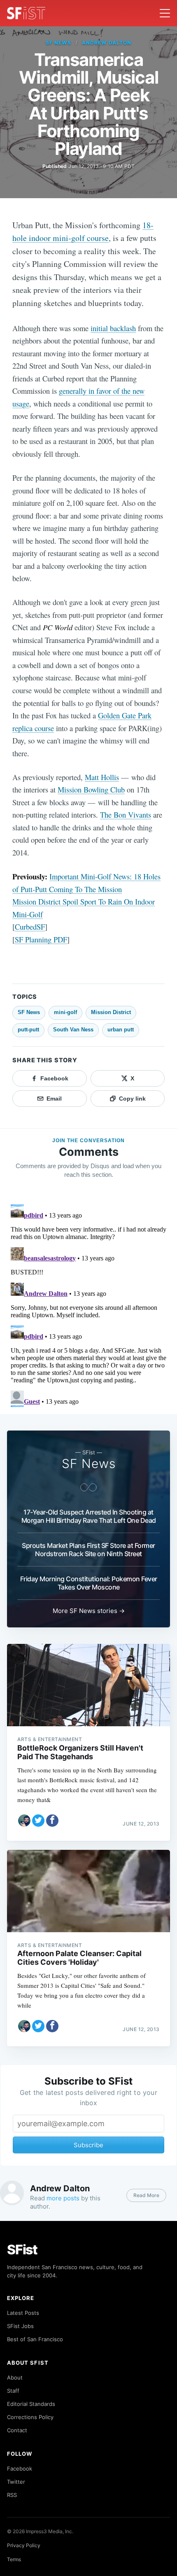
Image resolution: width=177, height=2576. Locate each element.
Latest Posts (23, 2313)
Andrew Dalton (106, 43)
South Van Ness (73, 1030)
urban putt (121, 1030)
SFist (22, 2250)
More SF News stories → (89, 1611)
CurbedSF (30, 927)
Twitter (16, 2482)
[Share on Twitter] (38, 1821)
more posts (63, 2198)
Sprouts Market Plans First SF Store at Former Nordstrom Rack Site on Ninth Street (88, 1550)
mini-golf (65, 1012)
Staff (13, 2391)
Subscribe (88, 2145)
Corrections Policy (30, 2417)
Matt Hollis (102, 777)
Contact (17, 2430)
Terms (14, 2559)
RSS (12, 2495)
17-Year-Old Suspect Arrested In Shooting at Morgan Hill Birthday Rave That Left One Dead (89, 1516)
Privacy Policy (24, 2545)
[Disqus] (88, 1304)
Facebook (20, 2468)
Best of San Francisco (35, 2339)
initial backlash (113, 328)
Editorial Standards (31, 2404)
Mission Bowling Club (91, 789)
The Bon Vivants (126, 815)
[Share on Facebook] (52, 1821)
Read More (146, 2195)
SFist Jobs (20, 2326)
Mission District (111, 1012)
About (15, 2377)
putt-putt (28, 1030)
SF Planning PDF (41, 939)
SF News (58, 43)
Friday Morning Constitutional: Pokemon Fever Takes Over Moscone (89, 1583)
